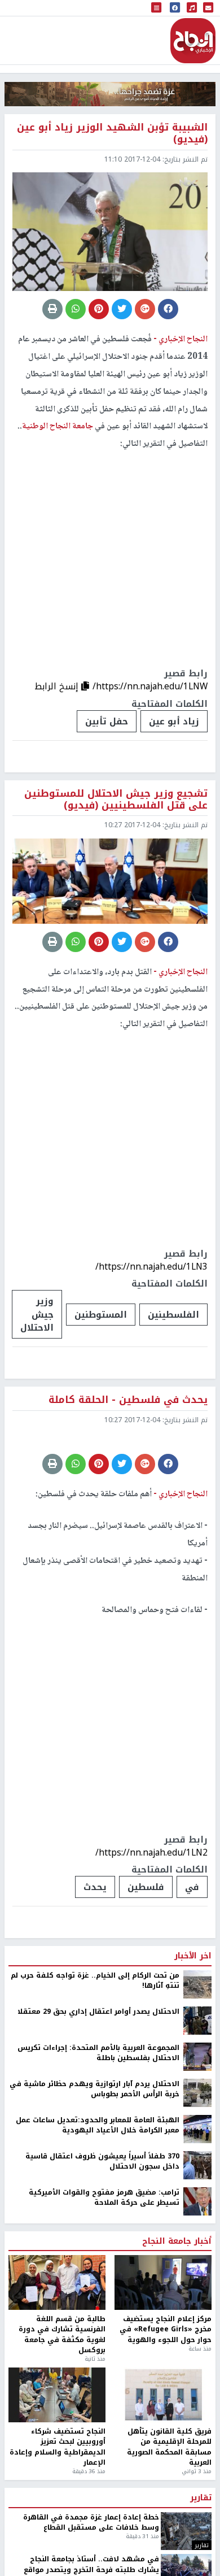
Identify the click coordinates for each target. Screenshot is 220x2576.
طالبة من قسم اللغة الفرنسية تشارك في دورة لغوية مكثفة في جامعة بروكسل (62, 2424)
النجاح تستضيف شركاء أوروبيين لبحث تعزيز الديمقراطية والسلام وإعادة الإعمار (58, 2536)
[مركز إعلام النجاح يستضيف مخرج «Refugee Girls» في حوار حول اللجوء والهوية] (163, 2372)
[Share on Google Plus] (145, 309)
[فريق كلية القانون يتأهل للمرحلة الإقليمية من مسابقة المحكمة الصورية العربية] (163, 2484)
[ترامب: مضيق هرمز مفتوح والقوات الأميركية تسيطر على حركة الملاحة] (197, 2290)
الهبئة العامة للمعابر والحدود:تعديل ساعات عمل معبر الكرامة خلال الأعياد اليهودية (98, 2214)
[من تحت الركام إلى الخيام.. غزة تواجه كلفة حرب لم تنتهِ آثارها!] (197, 2073)
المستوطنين (101, 1315)
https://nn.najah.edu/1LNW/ (150, 686)
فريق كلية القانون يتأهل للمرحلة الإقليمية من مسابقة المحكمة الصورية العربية (169, 2536)
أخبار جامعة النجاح (177, 2330)
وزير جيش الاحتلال (37, 1314)
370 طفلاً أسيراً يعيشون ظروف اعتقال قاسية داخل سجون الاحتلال (102, 2250)
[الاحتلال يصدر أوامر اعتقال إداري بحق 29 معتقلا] (197, 2109)
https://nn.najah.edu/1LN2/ (151, 1941)
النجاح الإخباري (193, 41)
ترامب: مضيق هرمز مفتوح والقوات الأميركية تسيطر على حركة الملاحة (104, 2286)
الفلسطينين (173, 1315)
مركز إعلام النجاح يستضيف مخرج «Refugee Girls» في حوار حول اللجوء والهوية (166, 2419)
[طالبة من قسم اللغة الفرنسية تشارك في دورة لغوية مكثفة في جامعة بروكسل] (57, 2372)
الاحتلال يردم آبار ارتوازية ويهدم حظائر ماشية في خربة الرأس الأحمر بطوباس (94, 2178)
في (192, 1976)
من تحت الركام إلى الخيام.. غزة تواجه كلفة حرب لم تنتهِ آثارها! (95, 2069)
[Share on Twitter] (122, 309)
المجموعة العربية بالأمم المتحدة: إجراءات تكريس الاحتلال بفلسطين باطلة (98, 2142)
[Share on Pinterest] (99, 309)
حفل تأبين (107, 721)
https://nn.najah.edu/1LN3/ (151, 1267)
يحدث (95, 1976)
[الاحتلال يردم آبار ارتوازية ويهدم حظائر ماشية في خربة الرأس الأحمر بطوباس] (197, 2182)
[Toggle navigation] (156, 8)
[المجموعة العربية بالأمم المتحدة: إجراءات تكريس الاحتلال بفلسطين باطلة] (197, 2145)
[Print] (52, 309)
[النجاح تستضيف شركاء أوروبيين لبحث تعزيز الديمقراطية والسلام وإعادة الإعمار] (57, 2484)
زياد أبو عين (174, 721)
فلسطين (146, 1976)
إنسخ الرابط (58, 686)
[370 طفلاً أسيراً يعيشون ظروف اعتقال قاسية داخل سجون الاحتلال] (197, 2254)
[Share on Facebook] (168, 309)
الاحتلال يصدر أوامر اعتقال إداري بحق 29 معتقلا (98, 2100)
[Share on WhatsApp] (76, 309)
